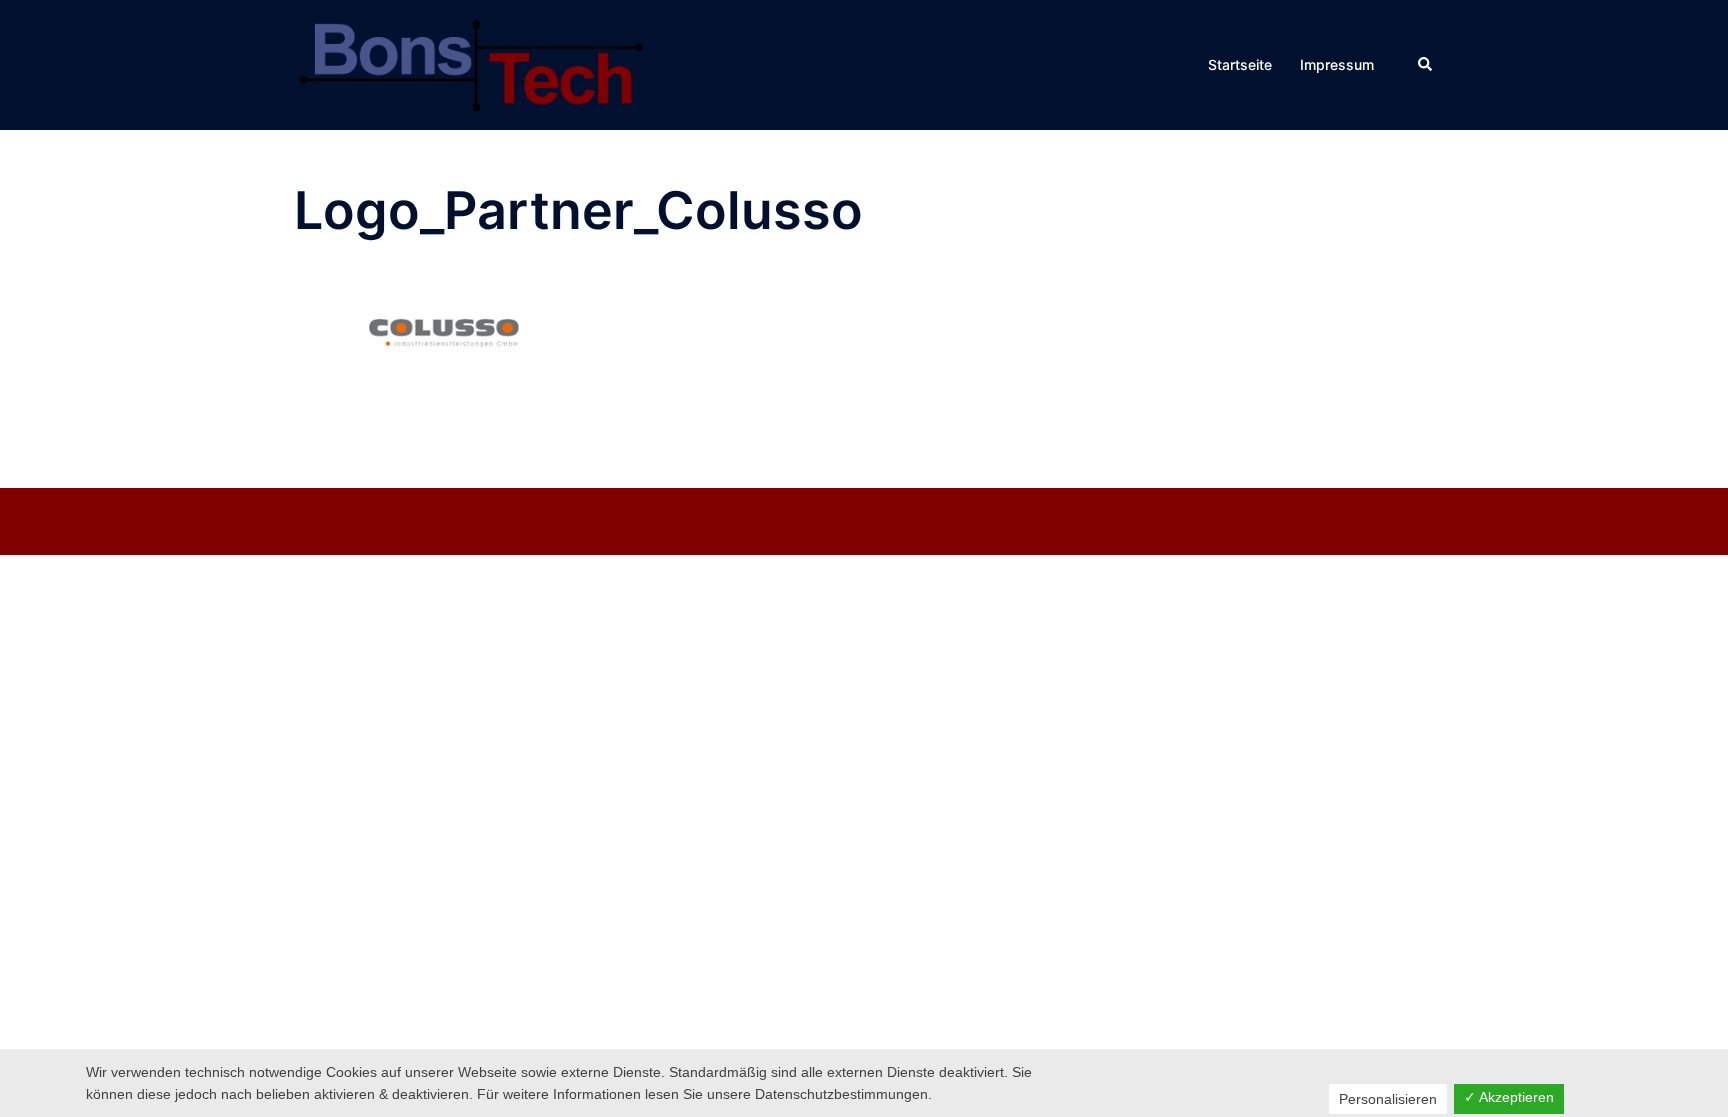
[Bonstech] (468, 63)
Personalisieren (1388, 1099)
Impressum (1337, 64)
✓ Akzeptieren (1509, 1097)
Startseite (1240, 64)
